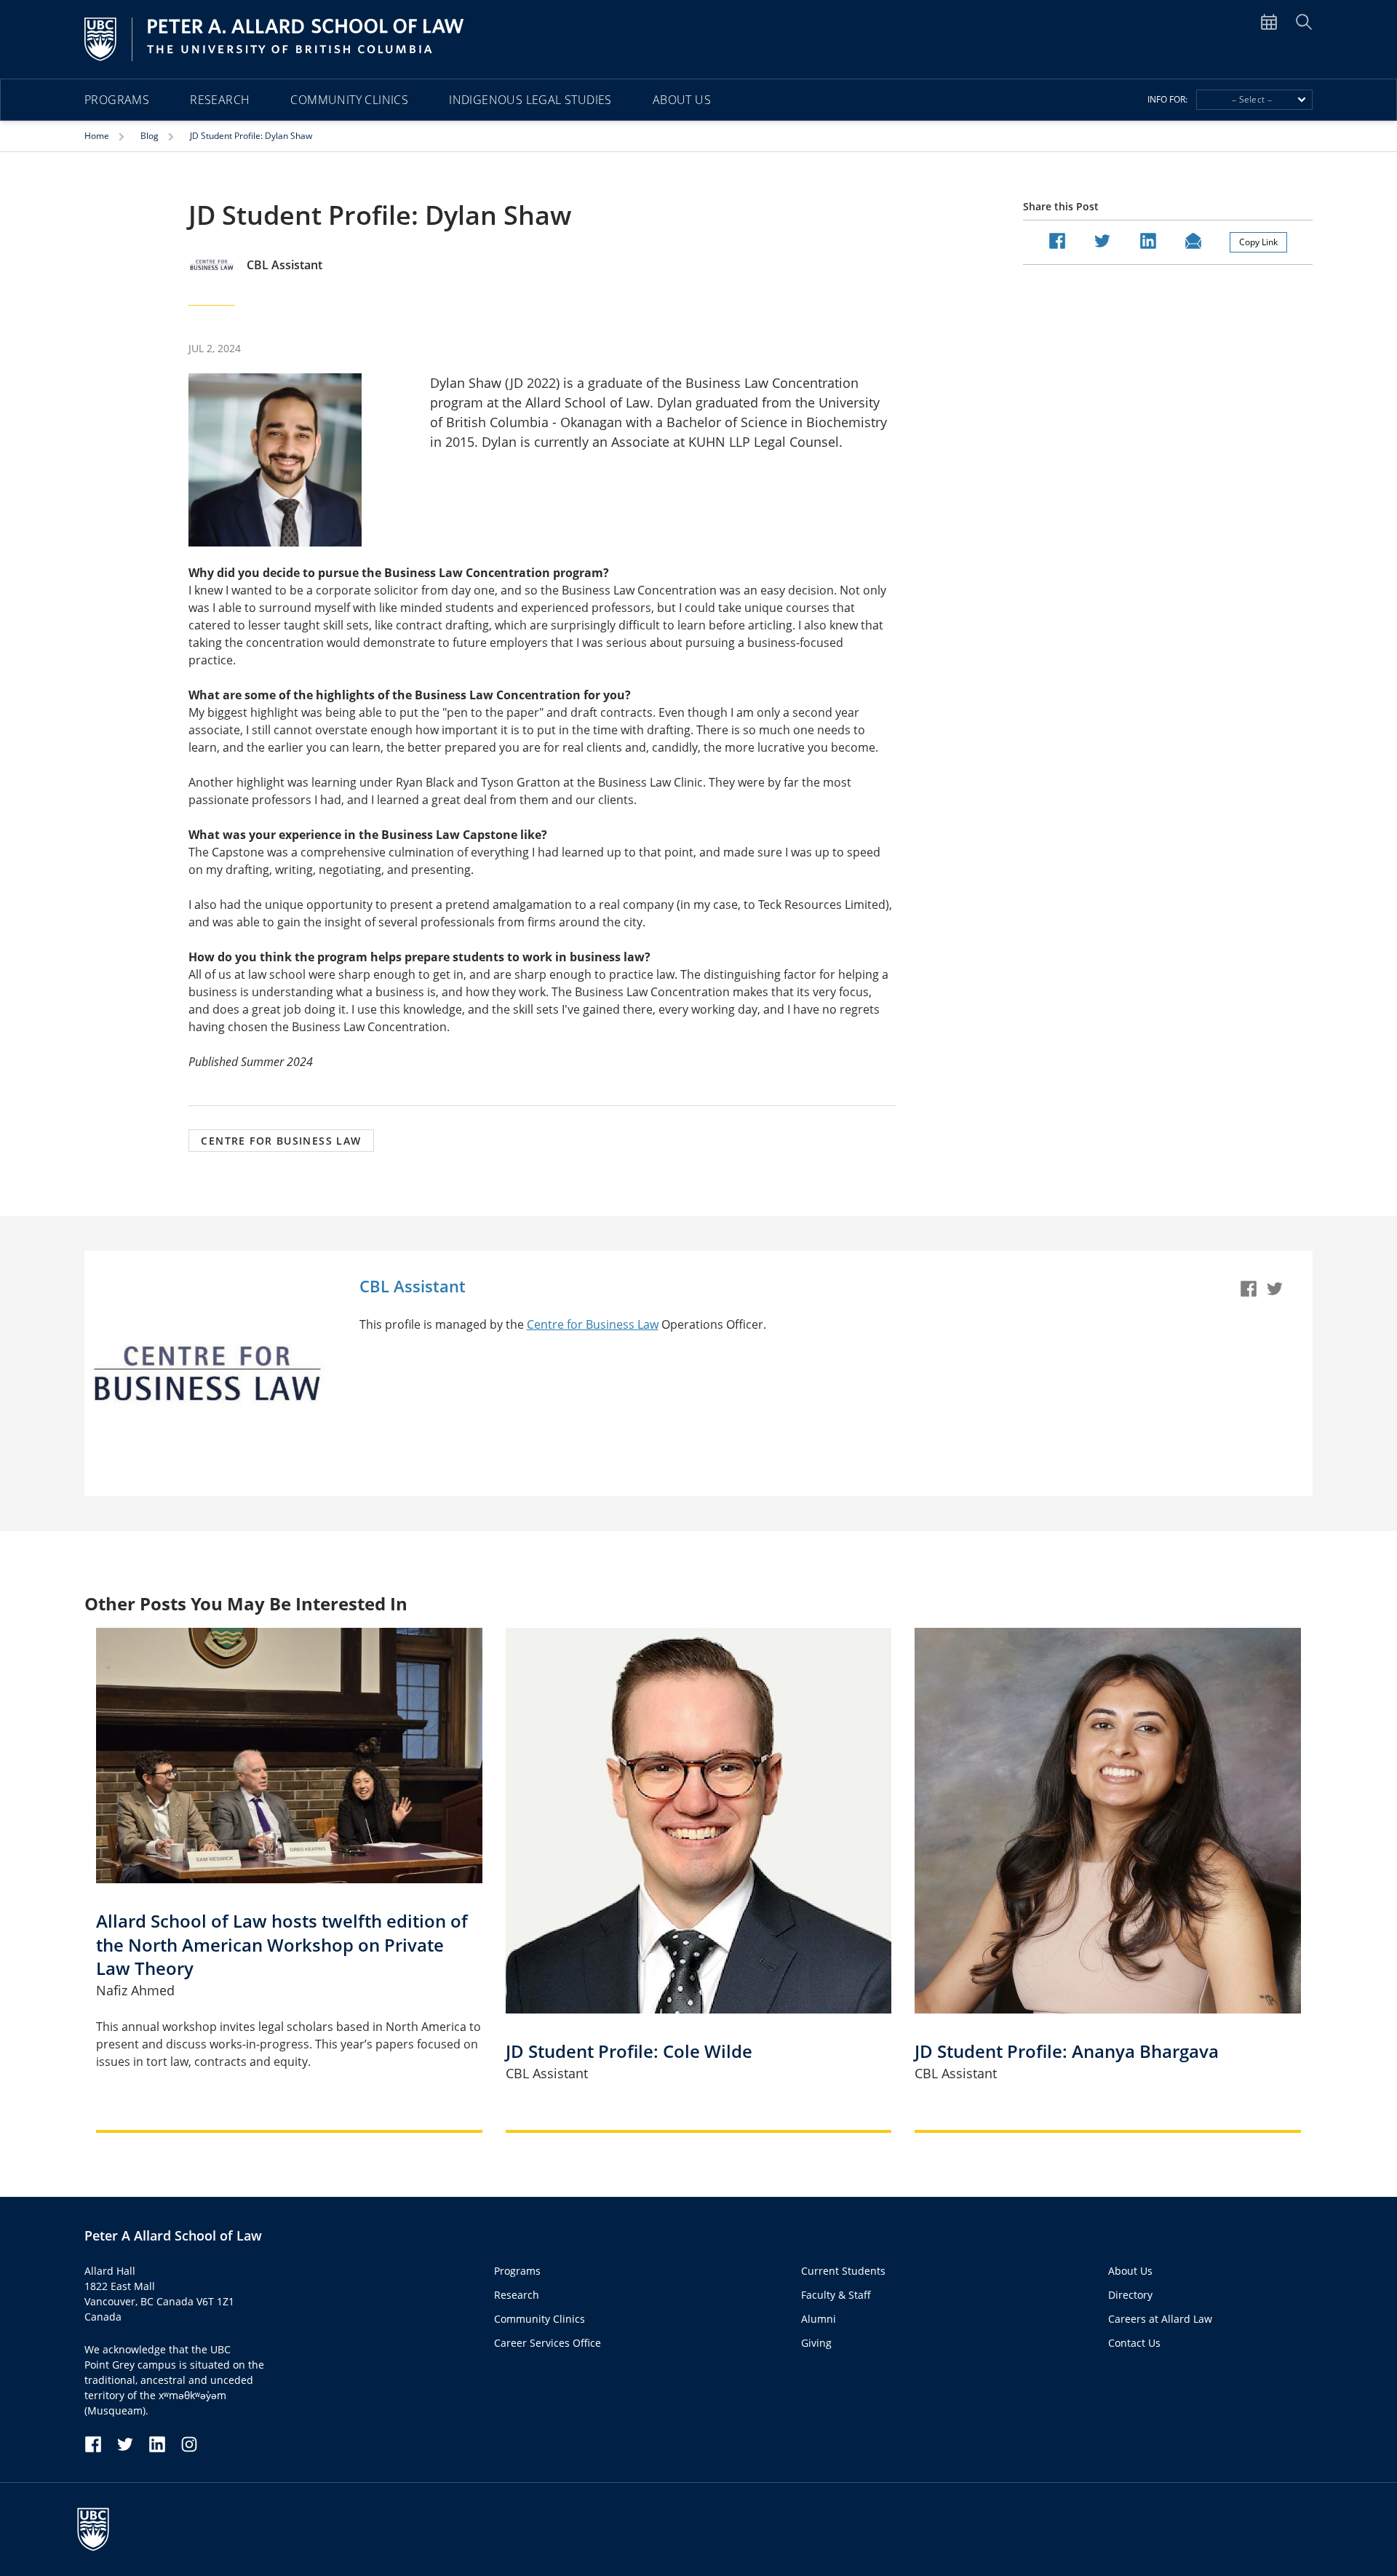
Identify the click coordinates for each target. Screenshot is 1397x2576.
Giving (816, 2343)
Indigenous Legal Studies (530, 100)
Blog (151, 136)
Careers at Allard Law (1160, 2319)
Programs (117, 100)
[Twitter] (1278, 1293)
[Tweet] (1102, 239)
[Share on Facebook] (1057, 239)
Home (98, 136)
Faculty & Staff (836, 2295)
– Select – (1252, 99)
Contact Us (1134, 2343)
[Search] (1304, 21)
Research (220, 100)
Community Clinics (349, 100)
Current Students (843, 2271)
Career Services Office (548, 2343)
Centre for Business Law (593, 1324)
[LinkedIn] (164, 2443)
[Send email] (1193, 239)
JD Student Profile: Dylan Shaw (251, 136)
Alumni (819, 2319)
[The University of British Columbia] (100, 2529)
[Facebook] (1251, 1293)
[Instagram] (189, 2443)
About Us (682, 100)
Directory (1130, 2295)
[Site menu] (1278, 21)
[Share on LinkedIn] (1148, 239)
